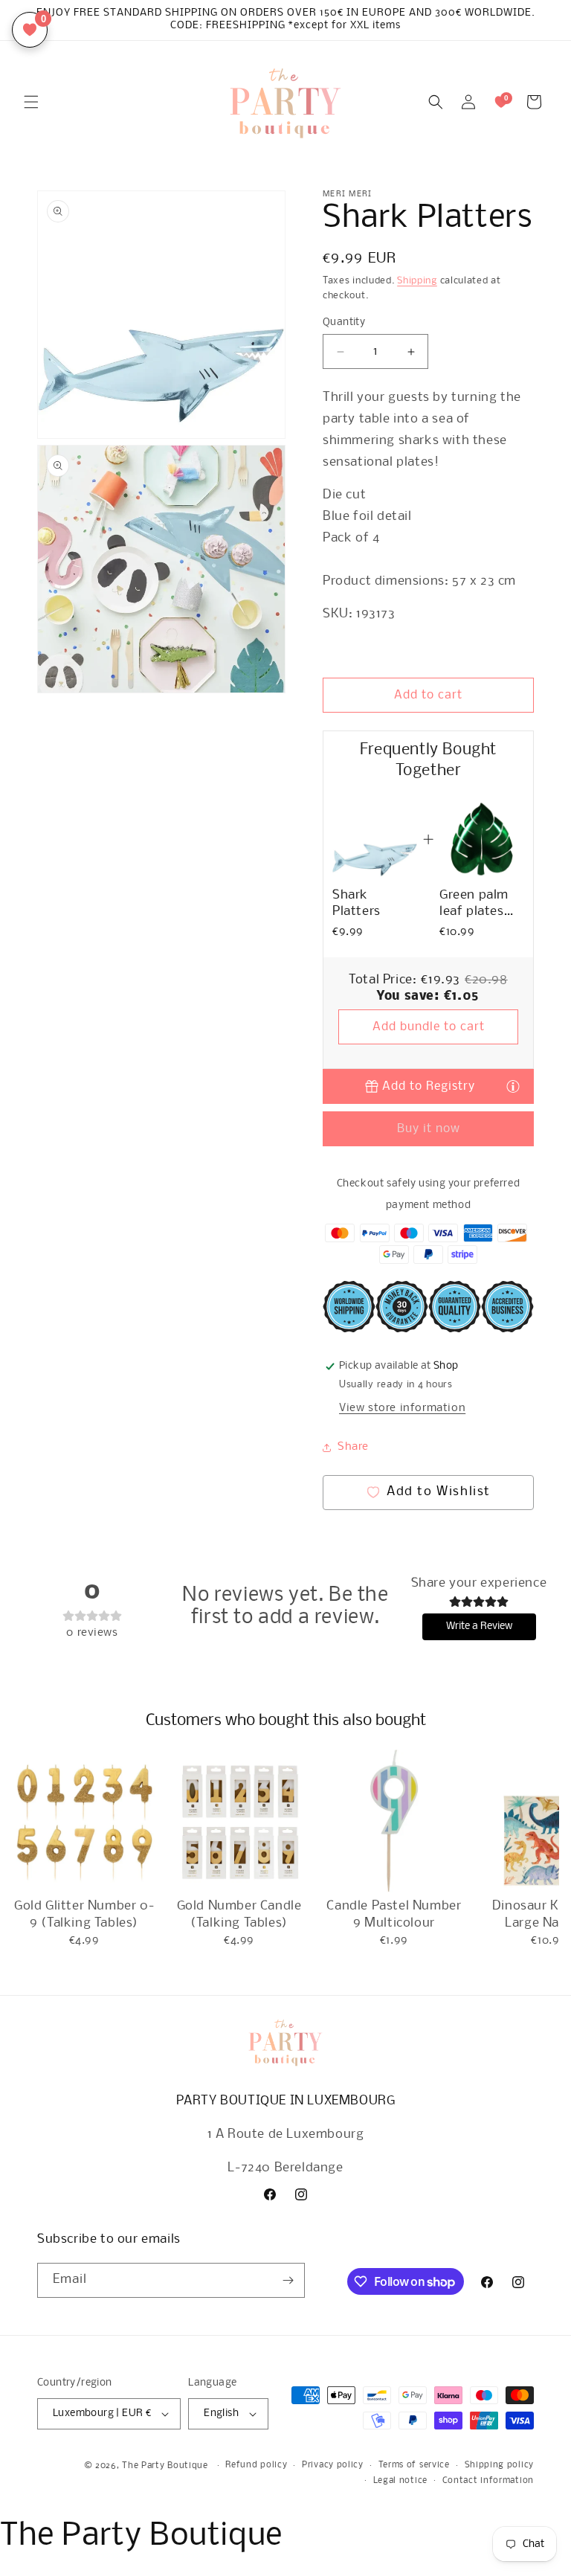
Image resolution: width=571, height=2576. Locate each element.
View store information (402, 1408)
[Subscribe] (288, 2280)
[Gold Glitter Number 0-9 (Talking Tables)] (84, 1821)
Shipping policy (500, 2465)
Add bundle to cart (429, 1027)
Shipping (417, 281)
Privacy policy (333, 2465)
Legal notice (400, 2481)
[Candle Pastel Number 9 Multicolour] (394, 1821)
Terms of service (414, 2465)
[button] (31, 102)
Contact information (488, 2481)
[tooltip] (513, 1086)
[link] (375, 839)
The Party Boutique (165, 2466)
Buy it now (429, 1129)
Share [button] (353, 1447)
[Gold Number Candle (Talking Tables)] (239, 1821)
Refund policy (256, 2465)
